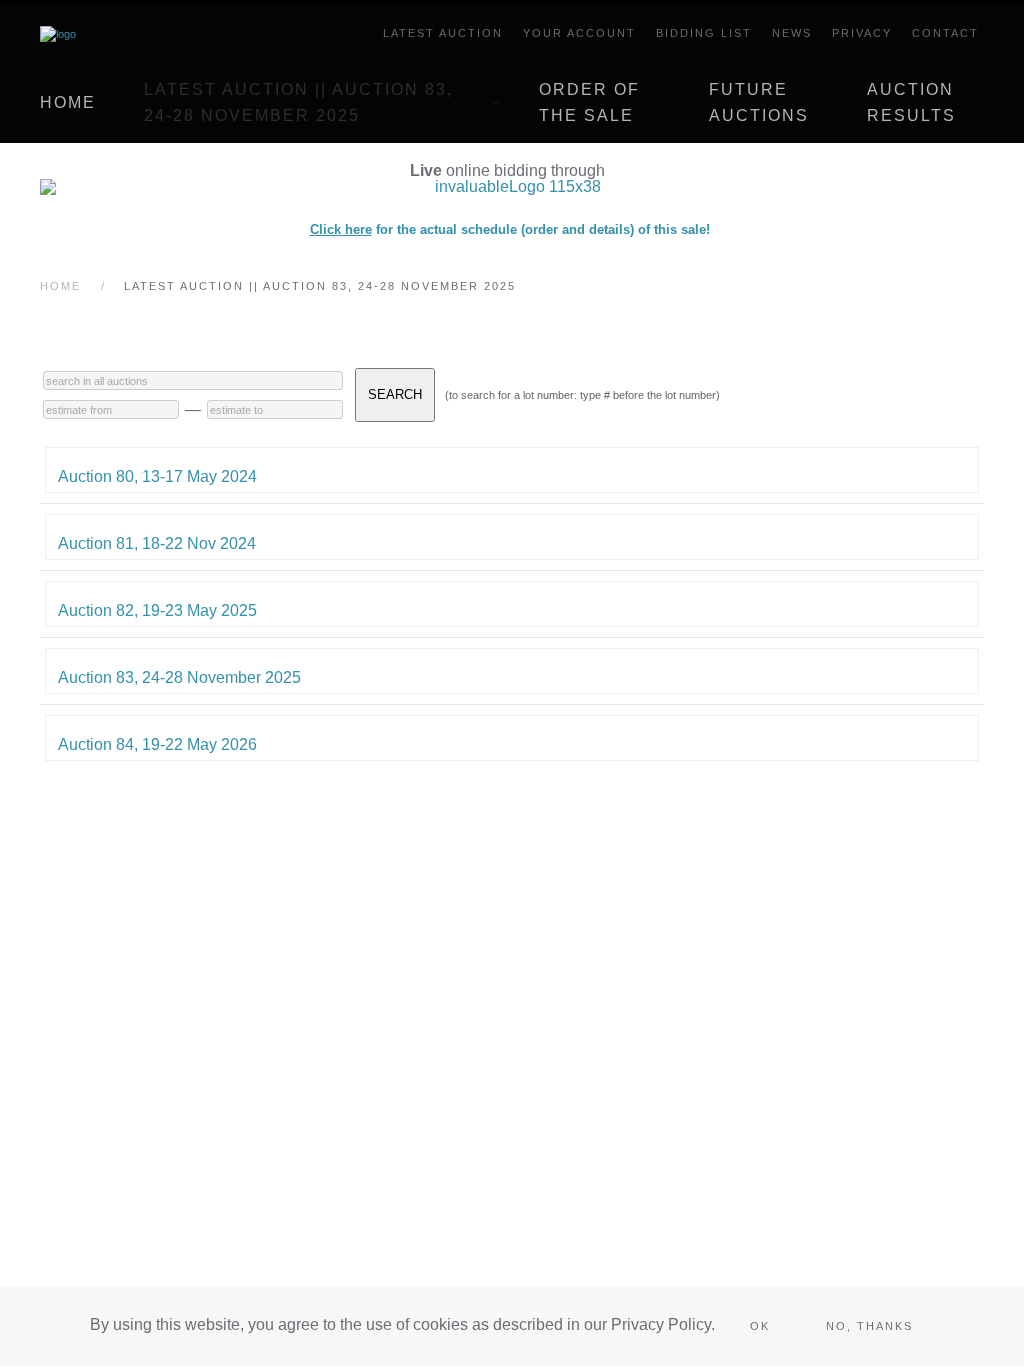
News (792, 33)
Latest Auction (443, 33)
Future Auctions (759, 102)
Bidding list (704, 33)
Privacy (862, 33)
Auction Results (911, 102)
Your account (579, 33)
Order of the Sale (589, 102)
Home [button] (68, 102)
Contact (945, 33)
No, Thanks (869, 1326)
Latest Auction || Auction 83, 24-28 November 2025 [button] (298, 102)
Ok (760, 1326)
